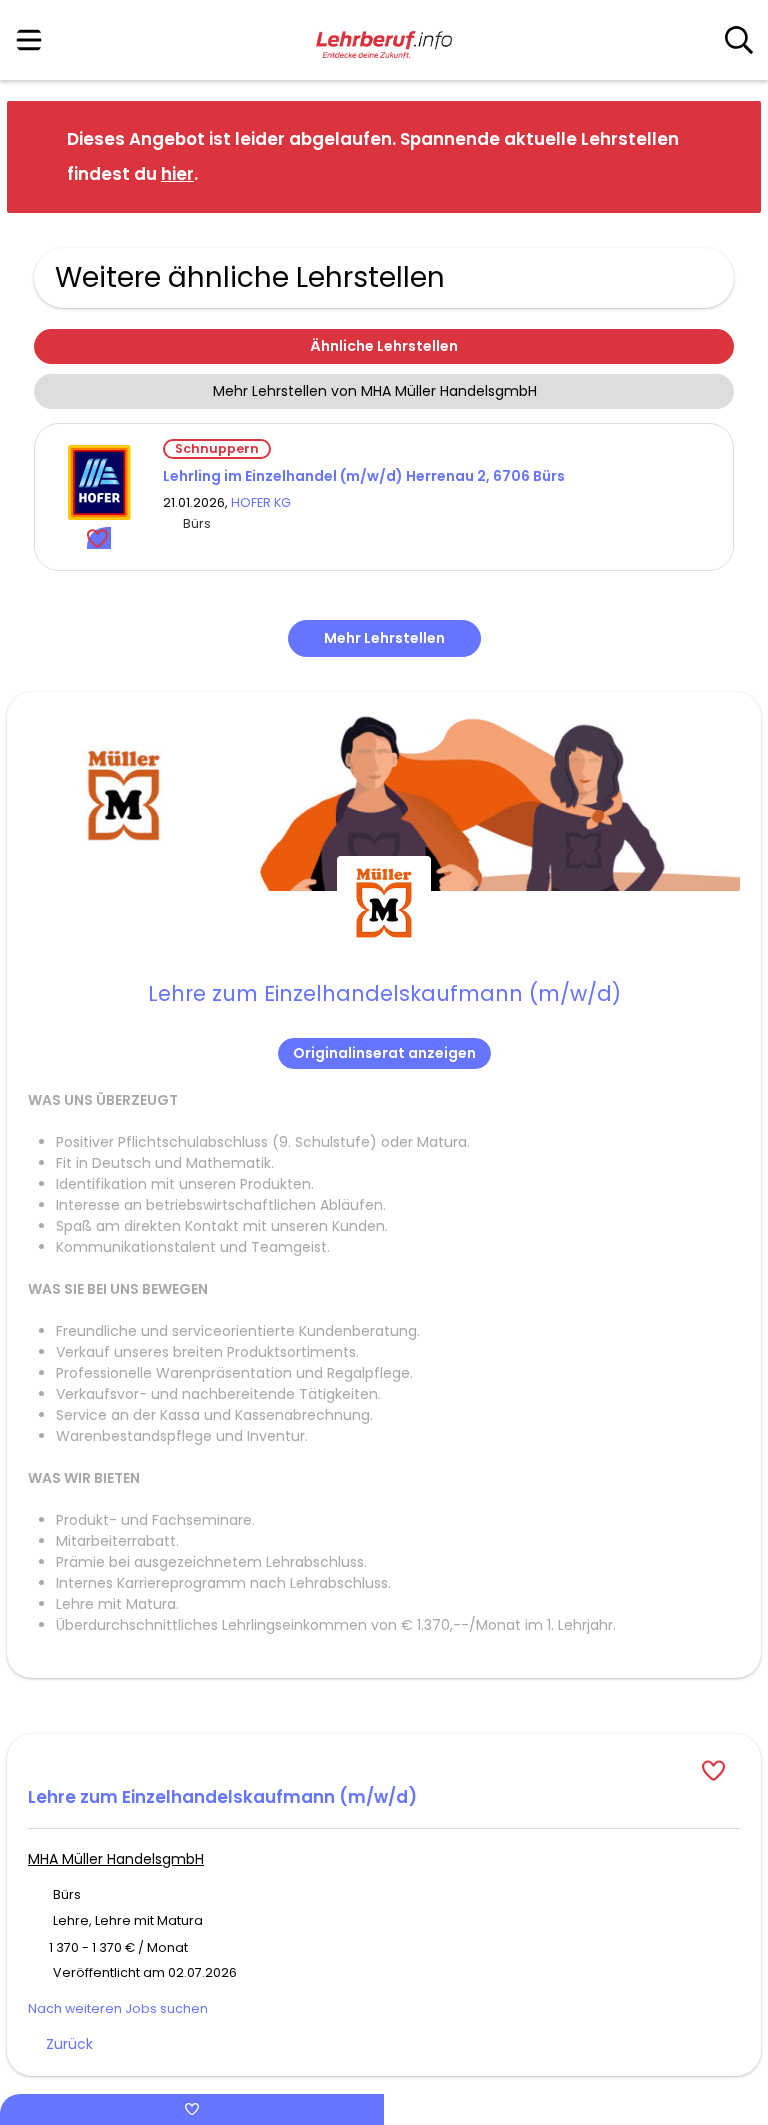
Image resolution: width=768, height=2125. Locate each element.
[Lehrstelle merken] (99, 538)
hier (177, 174)
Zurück (69, 2044)
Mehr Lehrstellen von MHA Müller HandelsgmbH (375, 391)
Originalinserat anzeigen (384, 1053)
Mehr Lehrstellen (384, 638)
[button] (730, 155)
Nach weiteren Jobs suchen (118, 2008)
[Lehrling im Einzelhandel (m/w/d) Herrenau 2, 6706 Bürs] (99, 482)
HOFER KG (261, 502)
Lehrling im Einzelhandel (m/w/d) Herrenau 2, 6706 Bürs (364, 476)
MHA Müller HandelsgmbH (116, 1859)
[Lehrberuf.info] (383, 41)
